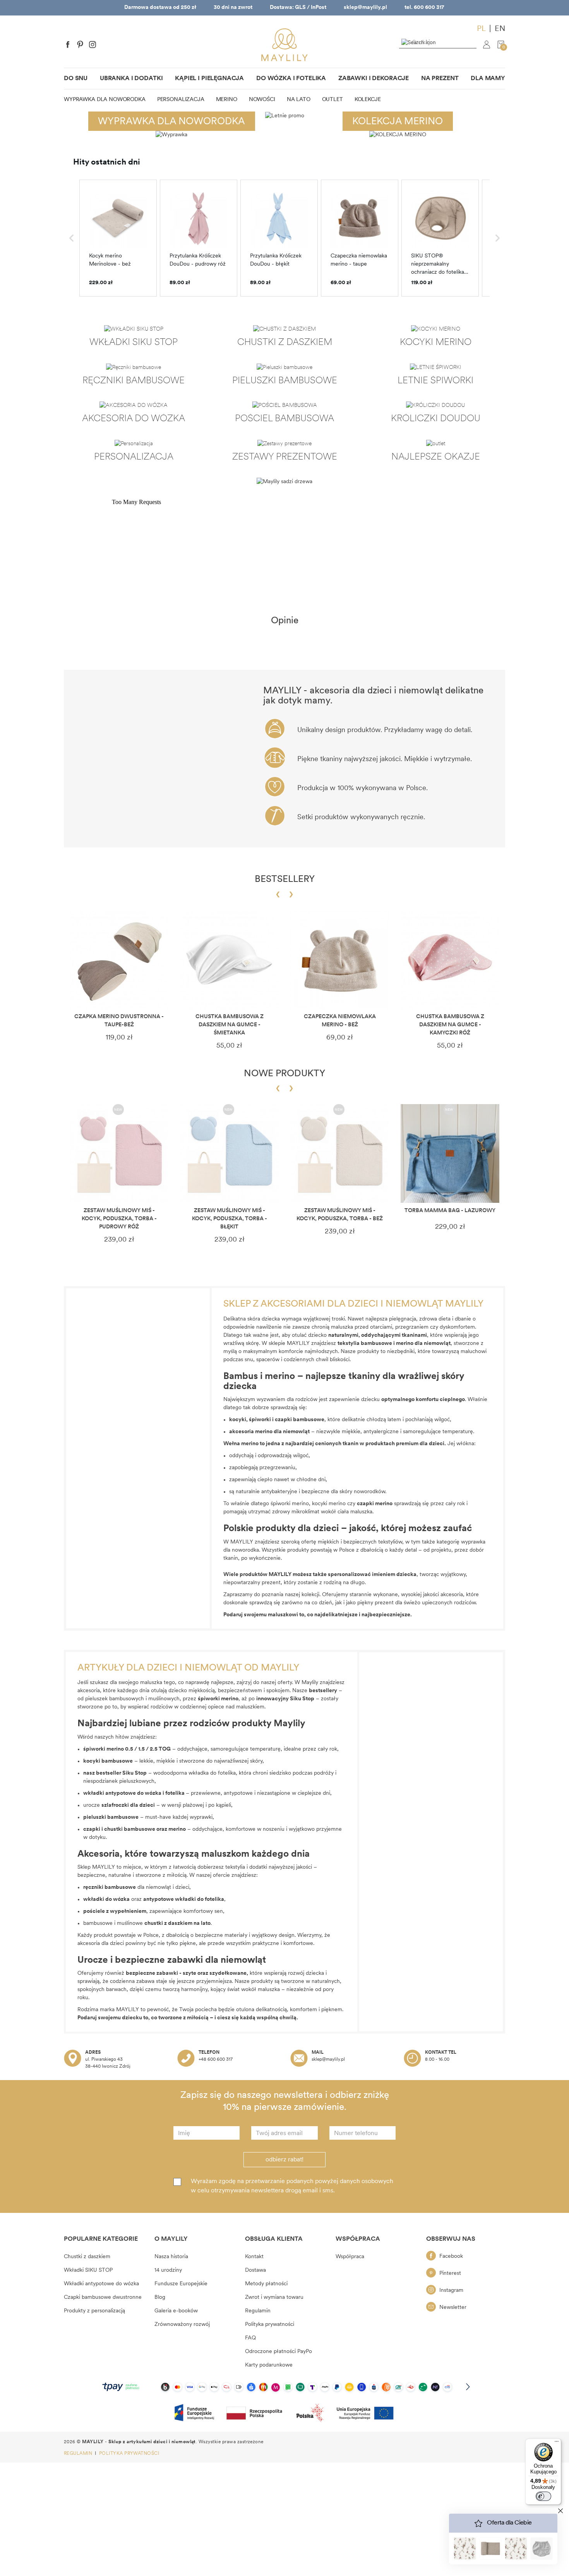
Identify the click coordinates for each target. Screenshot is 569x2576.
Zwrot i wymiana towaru (274, 2297)
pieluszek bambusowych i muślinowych (132, 1699)
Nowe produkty (284, 1074)
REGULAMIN (79, 2454)
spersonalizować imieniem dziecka (372, 1575)
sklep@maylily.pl (365, 8)
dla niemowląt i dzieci (136, 1887)
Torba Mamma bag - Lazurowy (450, 1211)
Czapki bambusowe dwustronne (103, 2297)
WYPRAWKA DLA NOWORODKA (171, 122)
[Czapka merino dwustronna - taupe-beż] (119, 960)
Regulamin (258, 2311)
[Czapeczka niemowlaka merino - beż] (340, 960)
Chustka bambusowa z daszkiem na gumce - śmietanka (230, 1025)
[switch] (543, 2496)
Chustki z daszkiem (87, 2257)
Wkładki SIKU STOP (88, 2270)
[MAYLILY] (284, 45)
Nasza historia (171, 2257)
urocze (119, 1805)
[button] (72, 238)
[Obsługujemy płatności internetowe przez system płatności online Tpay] (284, 2387)
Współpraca (350, 2257)
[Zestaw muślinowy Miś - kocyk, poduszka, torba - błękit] (229, 1153)
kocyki (238, 1420)
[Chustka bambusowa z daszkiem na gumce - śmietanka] (229, 960)
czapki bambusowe (300, 1420)
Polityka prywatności (270, 2325)
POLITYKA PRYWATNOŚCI (129, 2454)
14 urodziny (168, 2270)
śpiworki (261, 1420)
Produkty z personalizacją (94, 2311)
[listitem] (118, 238)
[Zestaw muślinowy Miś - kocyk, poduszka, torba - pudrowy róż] (119, 1153)
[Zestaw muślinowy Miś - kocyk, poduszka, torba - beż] (340, 1153)
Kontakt (254, 2257)
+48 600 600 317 (216, 2060)
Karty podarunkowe (269, 2365)
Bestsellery (285, 880)
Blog (160, 2297)
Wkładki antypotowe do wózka (101, 2284)
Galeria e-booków (176, 2311)
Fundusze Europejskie (181, 2284)
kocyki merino (329, 1504)
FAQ (250, 2338)
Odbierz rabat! (284, 2160)
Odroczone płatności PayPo (279, 2352)
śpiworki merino (290, 1504)
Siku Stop (135, 1773)
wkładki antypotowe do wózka (122, 1793)
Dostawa (255, 2270)
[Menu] (557, 2443)
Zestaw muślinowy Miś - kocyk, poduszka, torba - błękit (230, 1219)
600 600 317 (429, 8)
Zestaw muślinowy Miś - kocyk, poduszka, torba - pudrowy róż (119, 1219)
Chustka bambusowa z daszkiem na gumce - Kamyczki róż (450, 1025)
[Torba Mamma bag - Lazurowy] (450, 1153)
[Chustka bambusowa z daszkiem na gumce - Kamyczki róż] (450, 960)
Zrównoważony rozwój (182, 2325)
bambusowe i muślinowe (138, 1923)
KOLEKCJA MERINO (398, 122)
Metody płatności (266, 2284)
